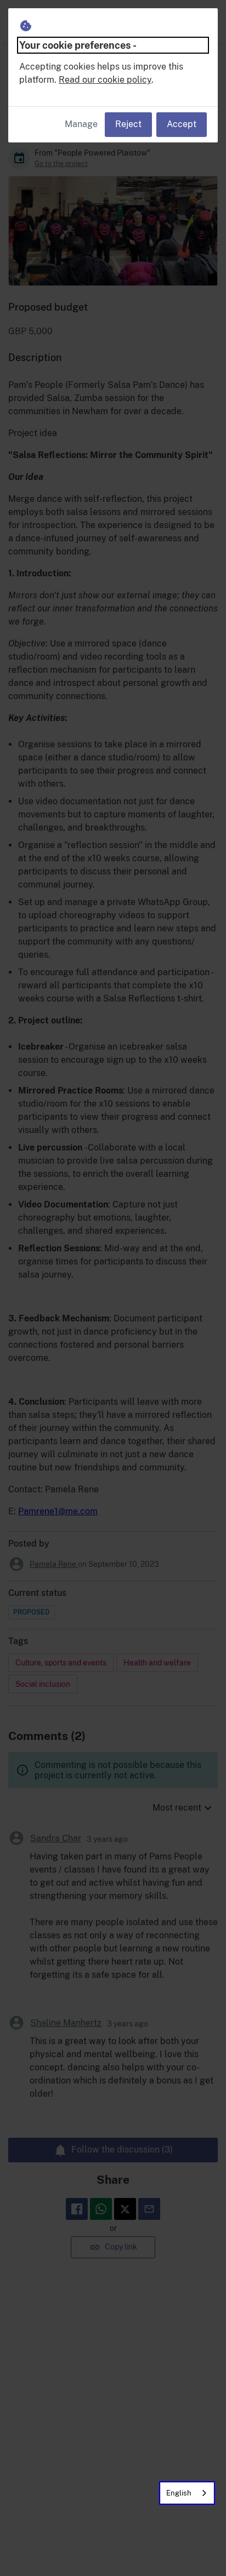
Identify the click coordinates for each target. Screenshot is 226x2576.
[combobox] (187, 2493)
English (179, 2493)
